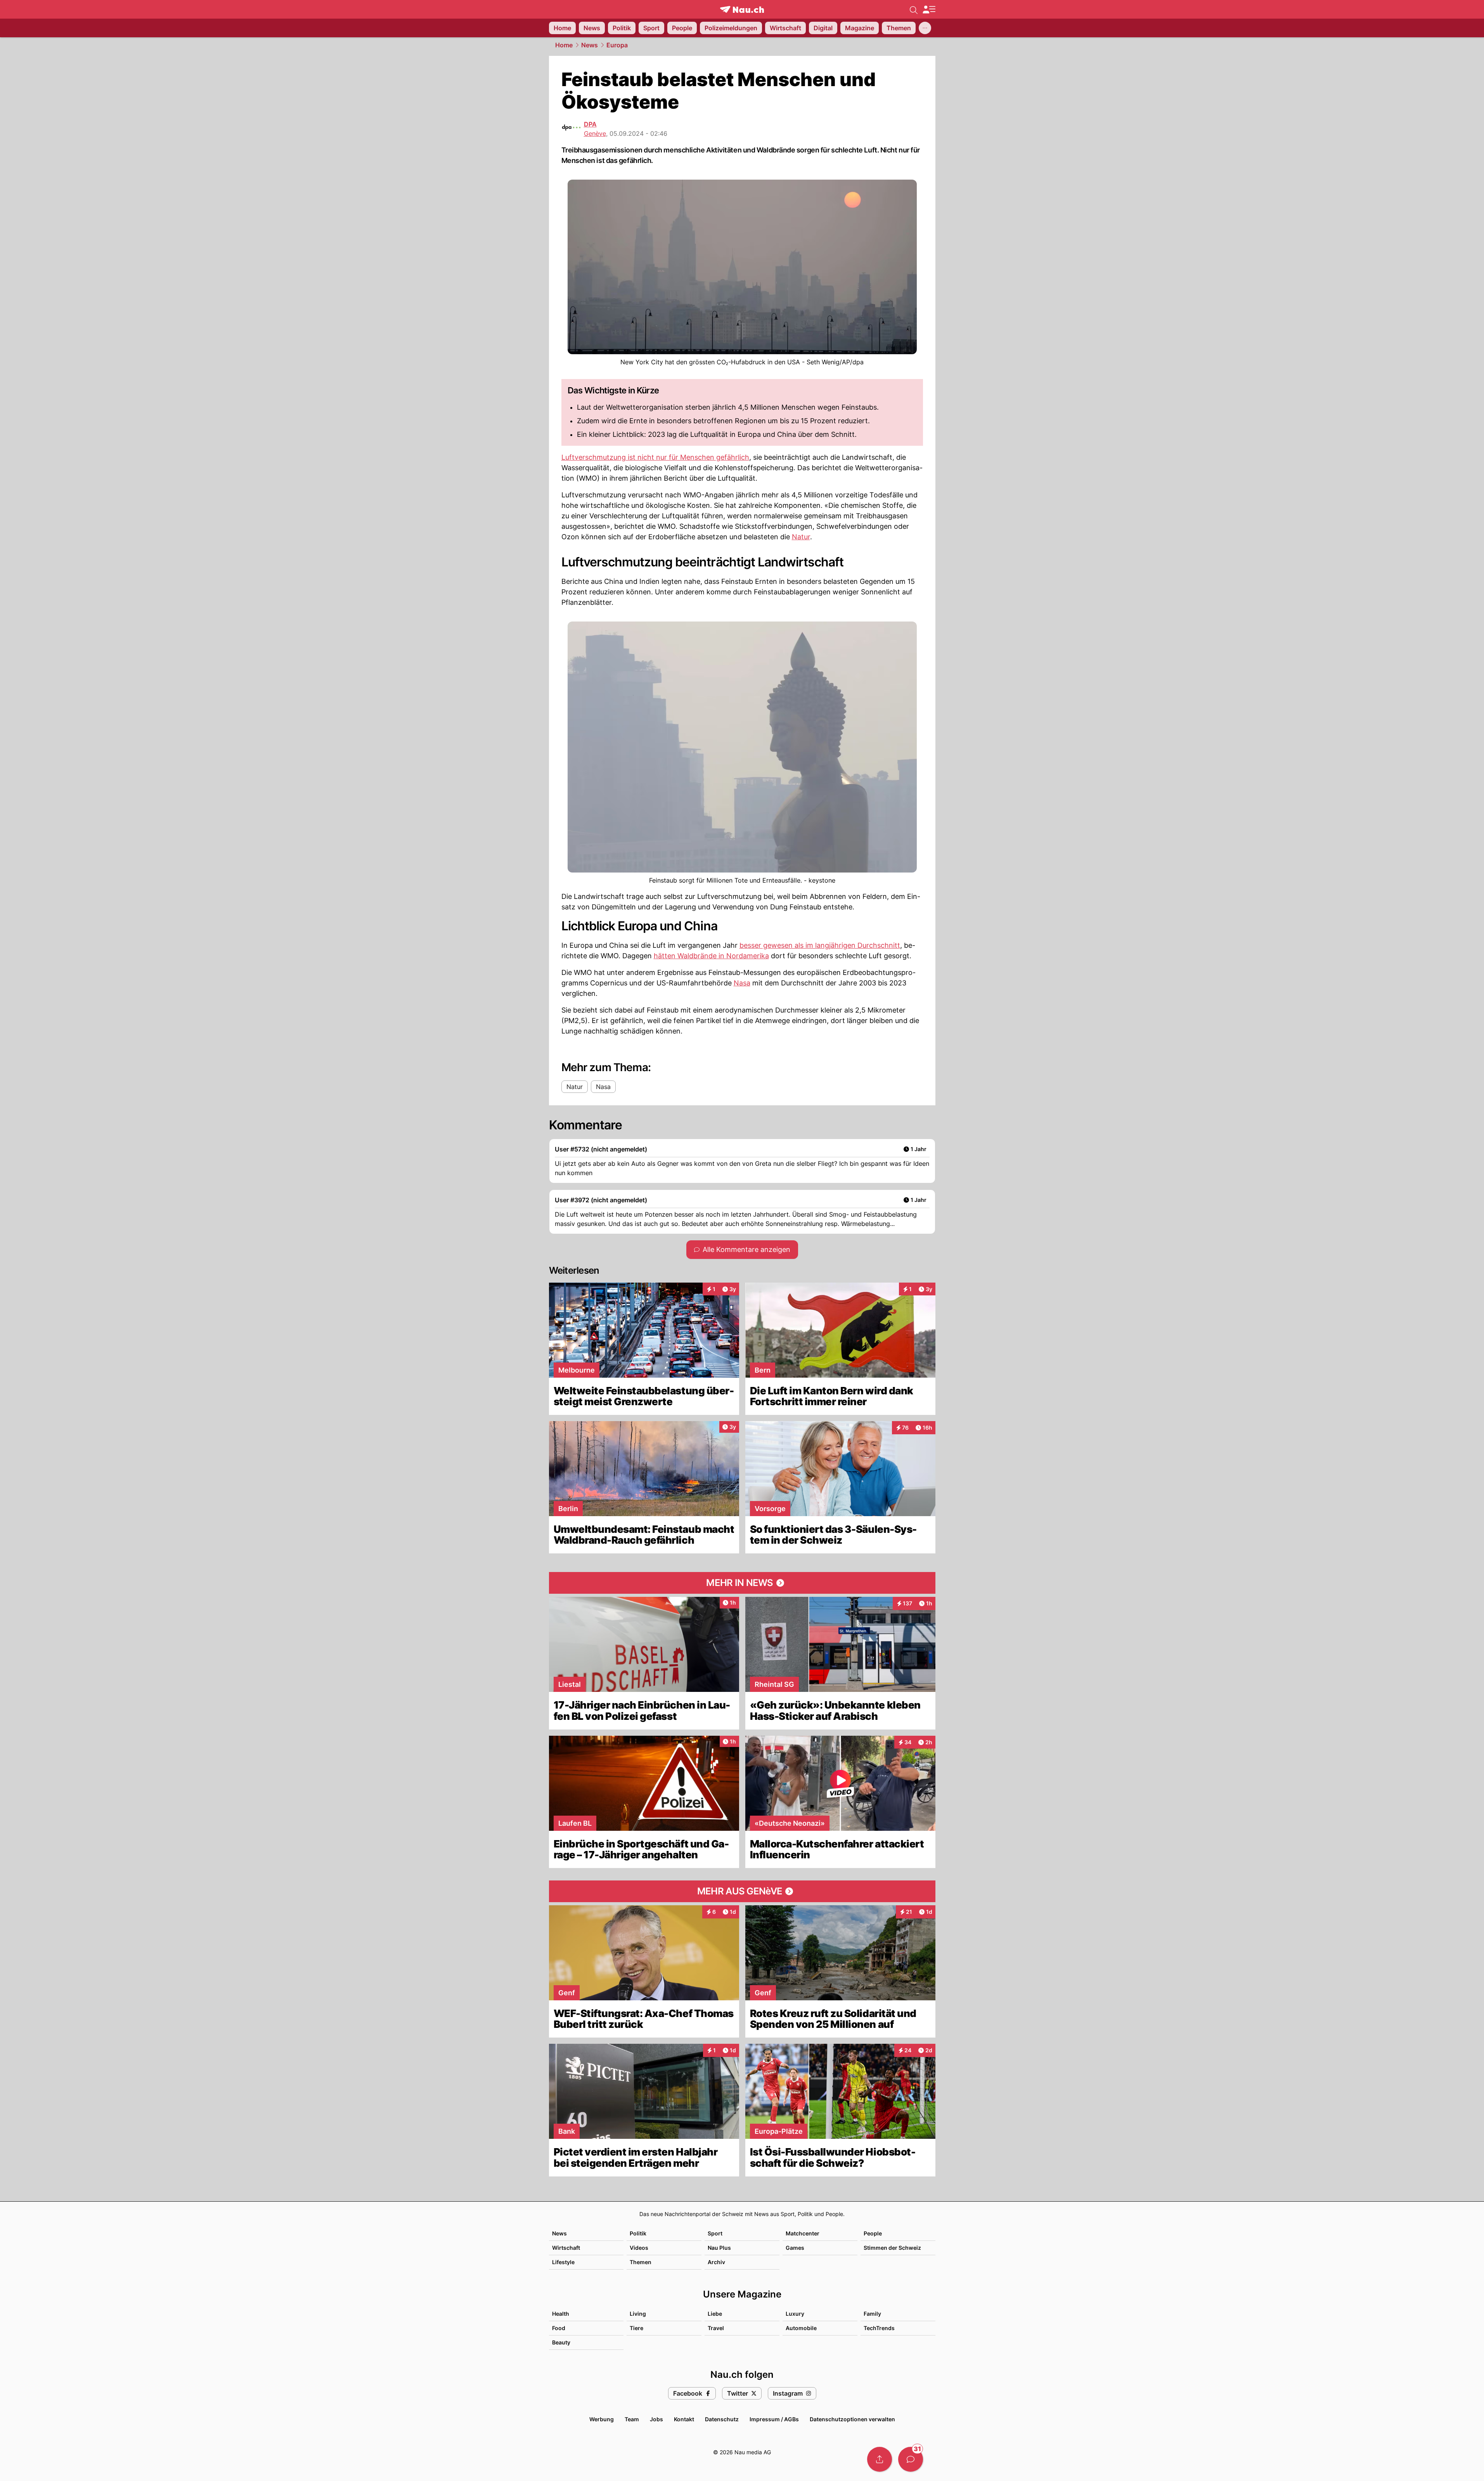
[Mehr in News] (742, 1583)
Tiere (636, 2328)
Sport (715, 2233)
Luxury (795, 2314)
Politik (638, 2233)
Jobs (656, 2419)
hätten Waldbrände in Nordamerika (711, 956)
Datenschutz (722, 2419)
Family (872, 2314)
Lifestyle (563, 2262)
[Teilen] (880, 2459)
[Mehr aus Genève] (742, 1891)
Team (632, 2419)
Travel (716, 2328)
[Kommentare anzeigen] (911, 2459)
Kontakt (684, 2419)
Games (795, 2248)
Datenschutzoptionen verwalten (852, 2419)
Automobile (801, 2328)
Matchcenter (803, 2233)
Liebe (715, 2314)
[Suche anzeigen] (914, 9)
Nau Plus (719, 2248)
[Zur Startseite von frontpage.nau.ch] (742, 10)
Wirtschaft (566, 2248)
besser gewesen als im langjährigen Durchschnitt (820, 945)
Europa (617, 45)
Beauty (561, 2342)
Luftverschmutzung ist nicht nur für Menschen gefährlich (655, 457)
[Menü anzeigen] (929, 10)
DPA (590, 124)
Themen (641, 2262)
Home (564, 45)
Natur (801, 537)
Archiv (716, 2262)
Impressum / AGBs (774, 2419)
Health (561, 2314)
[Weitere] (925, 28)
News (590, 45)
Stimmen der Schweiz (892, 2248)
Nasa (742, 983)
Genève (595, 133)
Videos (639, 2248)
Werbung (602, 2419)
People (873, 2233)
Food (559, 2328)
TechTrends (879, 2328)
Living (638, 2314)
